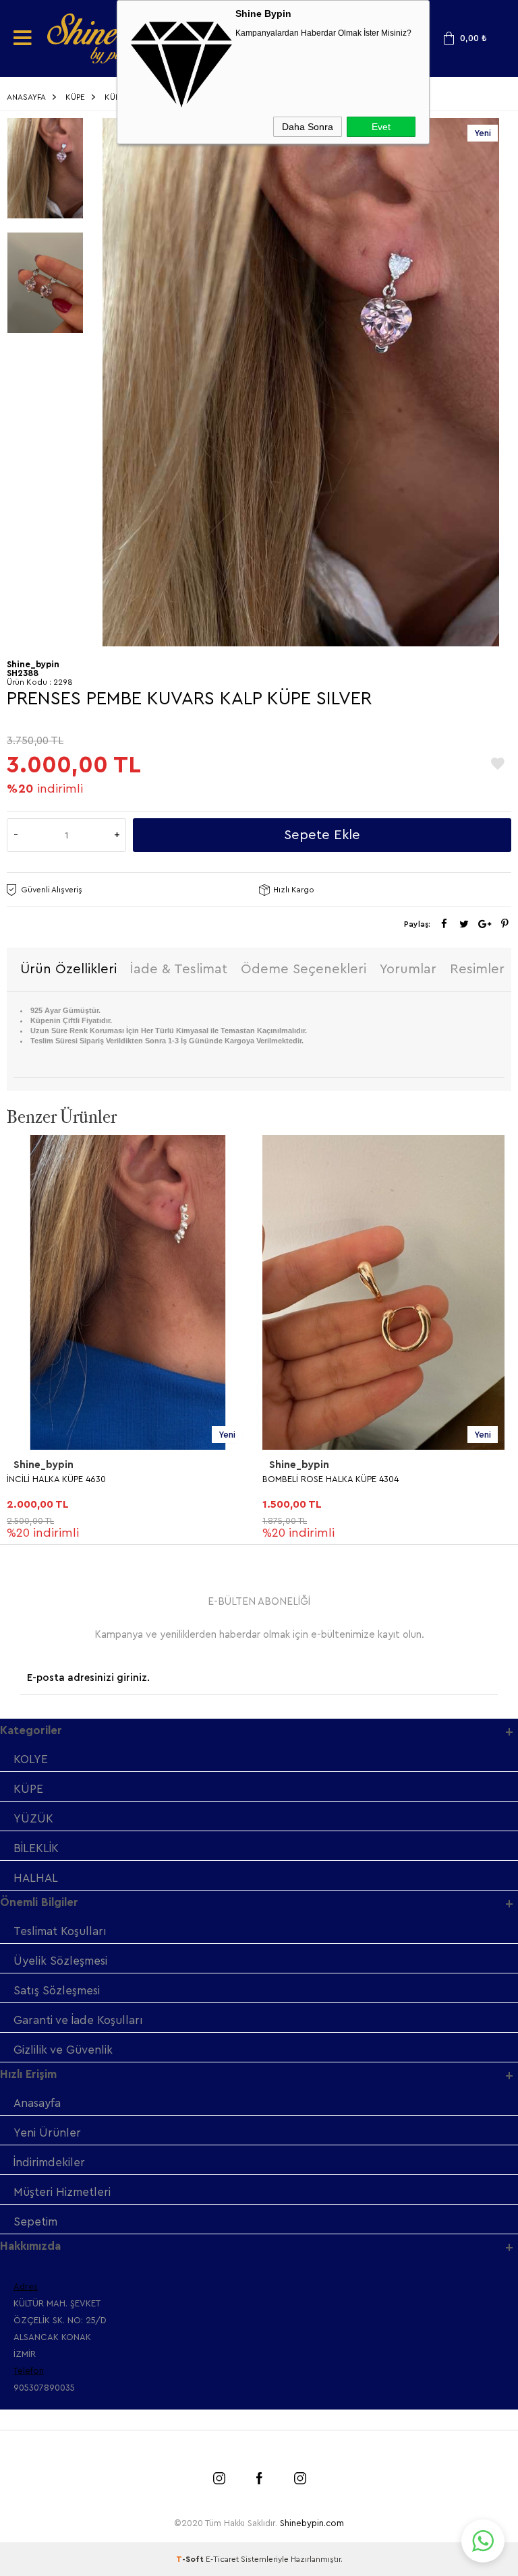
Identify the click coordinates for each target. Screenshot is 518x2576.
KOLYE (31, 1759)
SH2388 (23, 673)
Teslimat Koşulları (60, 1931)
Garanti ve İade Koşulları (78, 2020)
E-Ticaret (222, 2559)
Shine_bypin (44, 1465)
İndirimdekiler (49, 2163)
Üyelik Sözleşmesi (60, 1961)
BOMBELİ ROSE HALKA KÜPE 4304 (330, 1479)
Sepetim (35, 2222)
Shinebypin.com (312, 2523)
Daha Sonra (308, 127)
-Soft (191, 2559)
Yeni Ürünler (47, 2133)
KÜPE (28, 1789)
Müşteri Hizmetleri (62, 2192)
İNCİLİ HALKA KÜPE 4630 (56, 1479)
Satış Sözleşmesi (57, 1991)
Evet (381, 127)
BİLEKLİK (36, 1848)
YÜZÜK (33, 1819)
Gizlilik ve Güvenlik (63, 2050)
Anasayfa (37, 2103)
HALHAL (36, 1878)
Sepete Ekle (322, 835)
